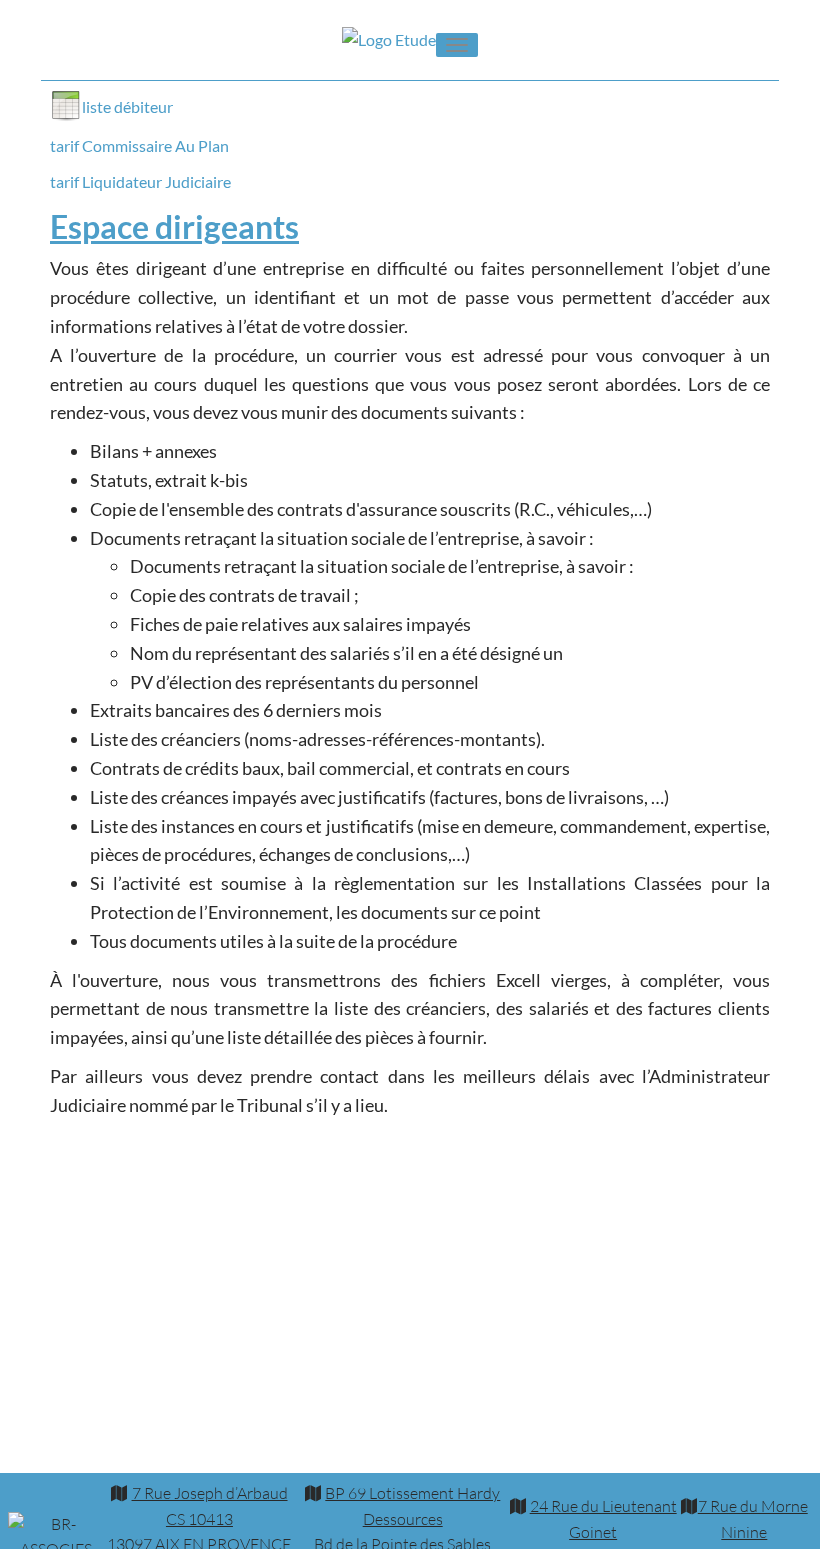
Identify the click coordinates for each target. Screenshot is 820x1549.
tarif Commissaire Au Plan (139, 145)
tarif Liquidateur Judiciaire (140, 181)
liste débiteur (127, 106)
